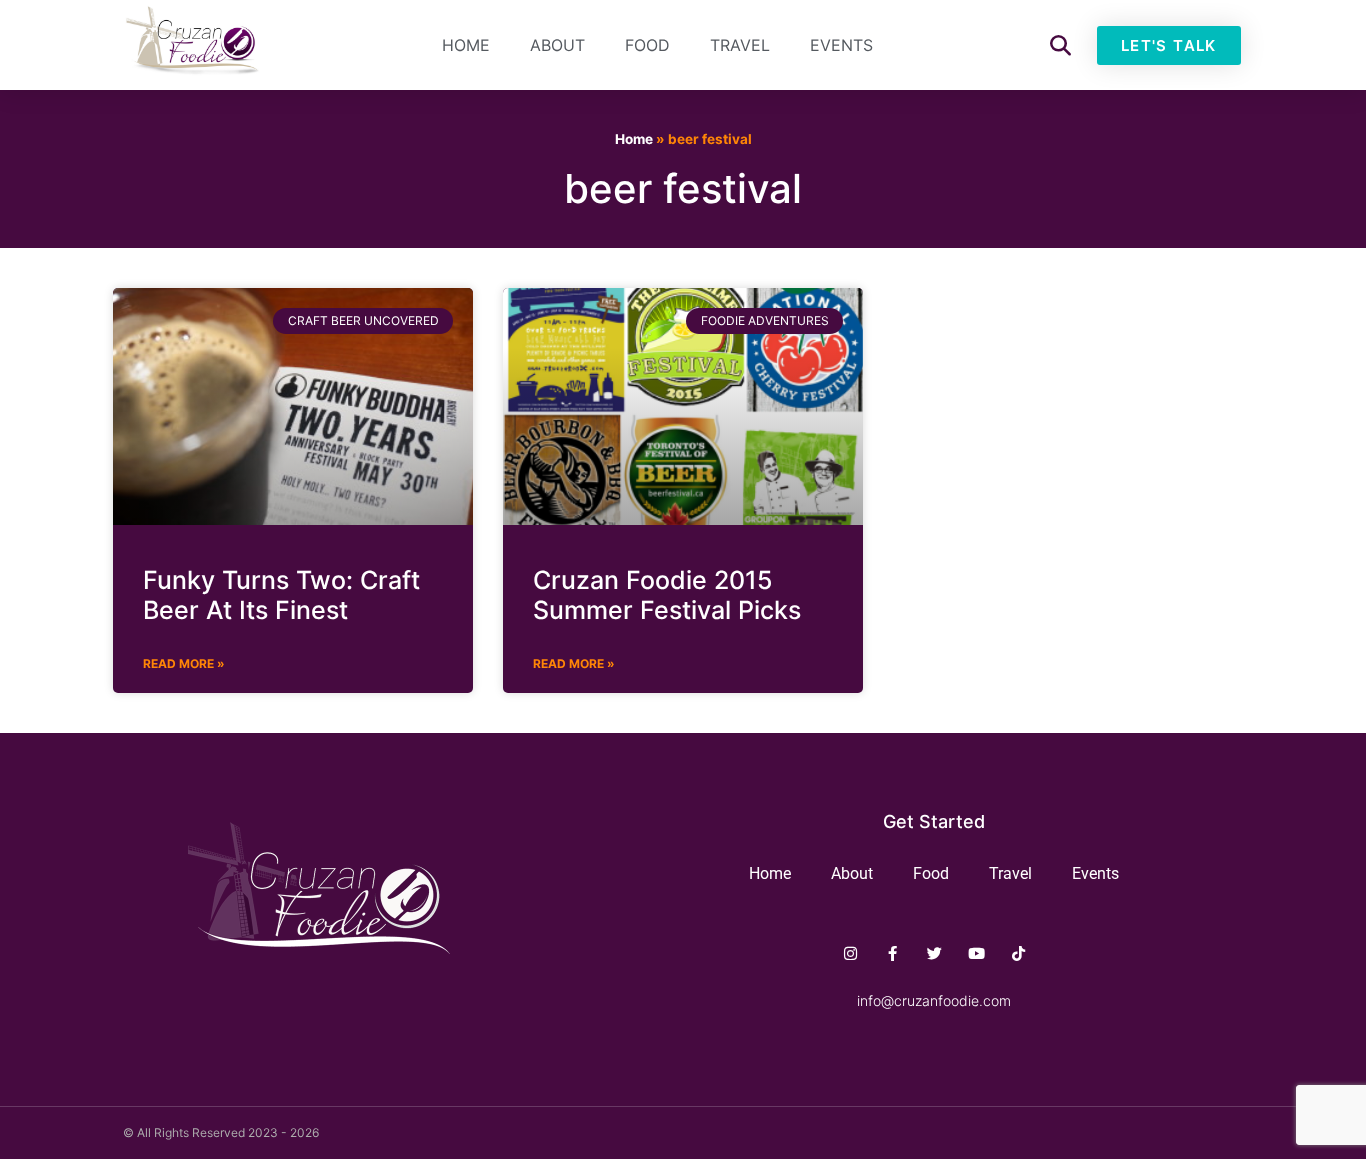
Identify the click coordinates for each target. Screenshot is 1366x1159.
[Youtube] (976, 953)
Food (647, 45)
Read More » (184, 663)
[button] (1060, 45)
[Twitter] (934, 953)
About (557, 45)
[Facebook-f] (892, 953)
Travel (740, 45)
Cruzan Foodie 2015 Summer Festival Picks (667, 595)
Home (466, 45)
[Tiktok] (1018, 953)
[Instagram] (850, 953)
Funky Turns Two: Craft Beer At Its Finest (281, 595)
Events (841, 45)
